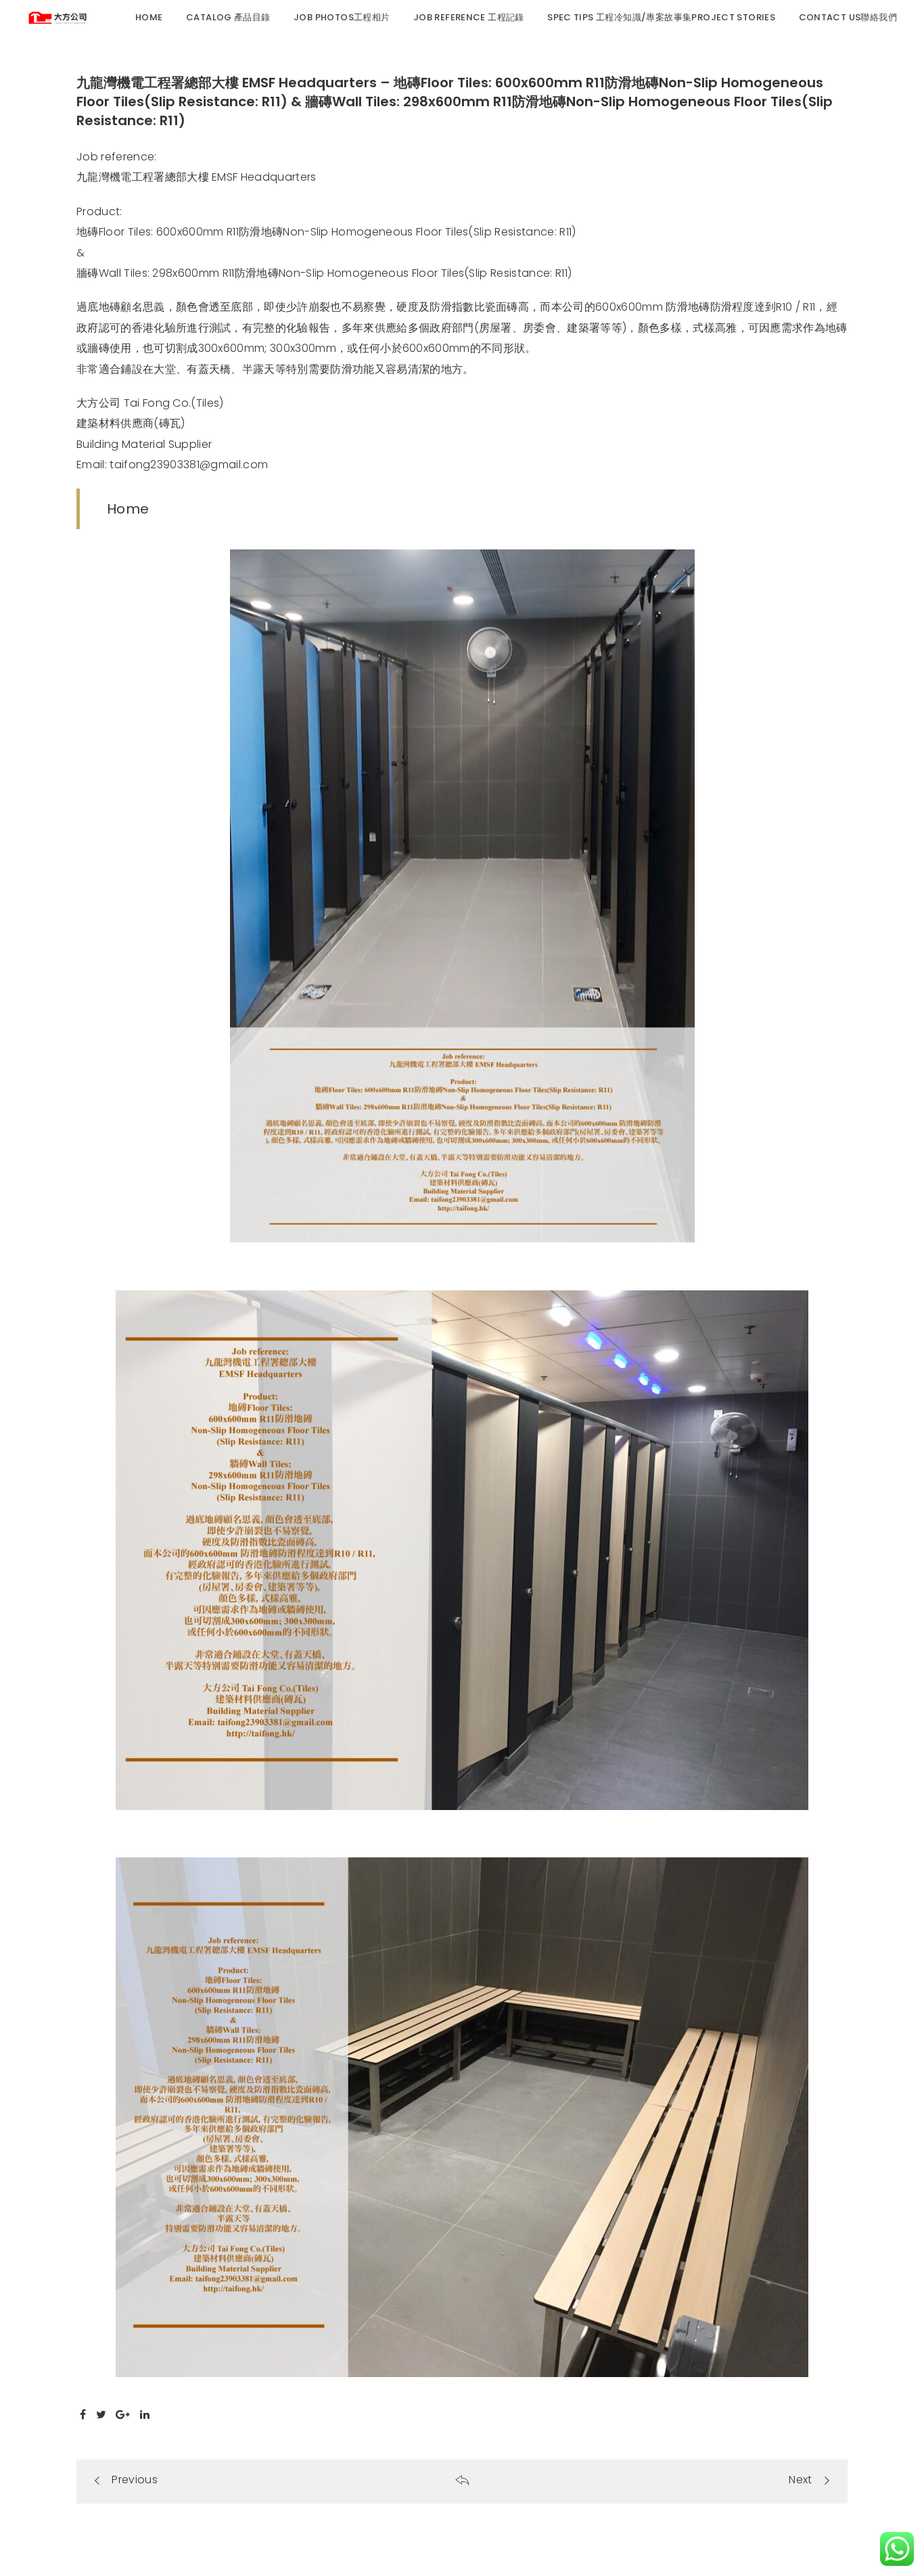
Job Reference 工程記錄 (469, 17)
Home (149, 17)
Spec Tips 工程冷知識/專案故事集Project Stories (661, 17)
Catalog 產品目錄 (228, 17)
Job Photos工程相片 (342, 17)
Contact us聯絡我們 (848, 17)
